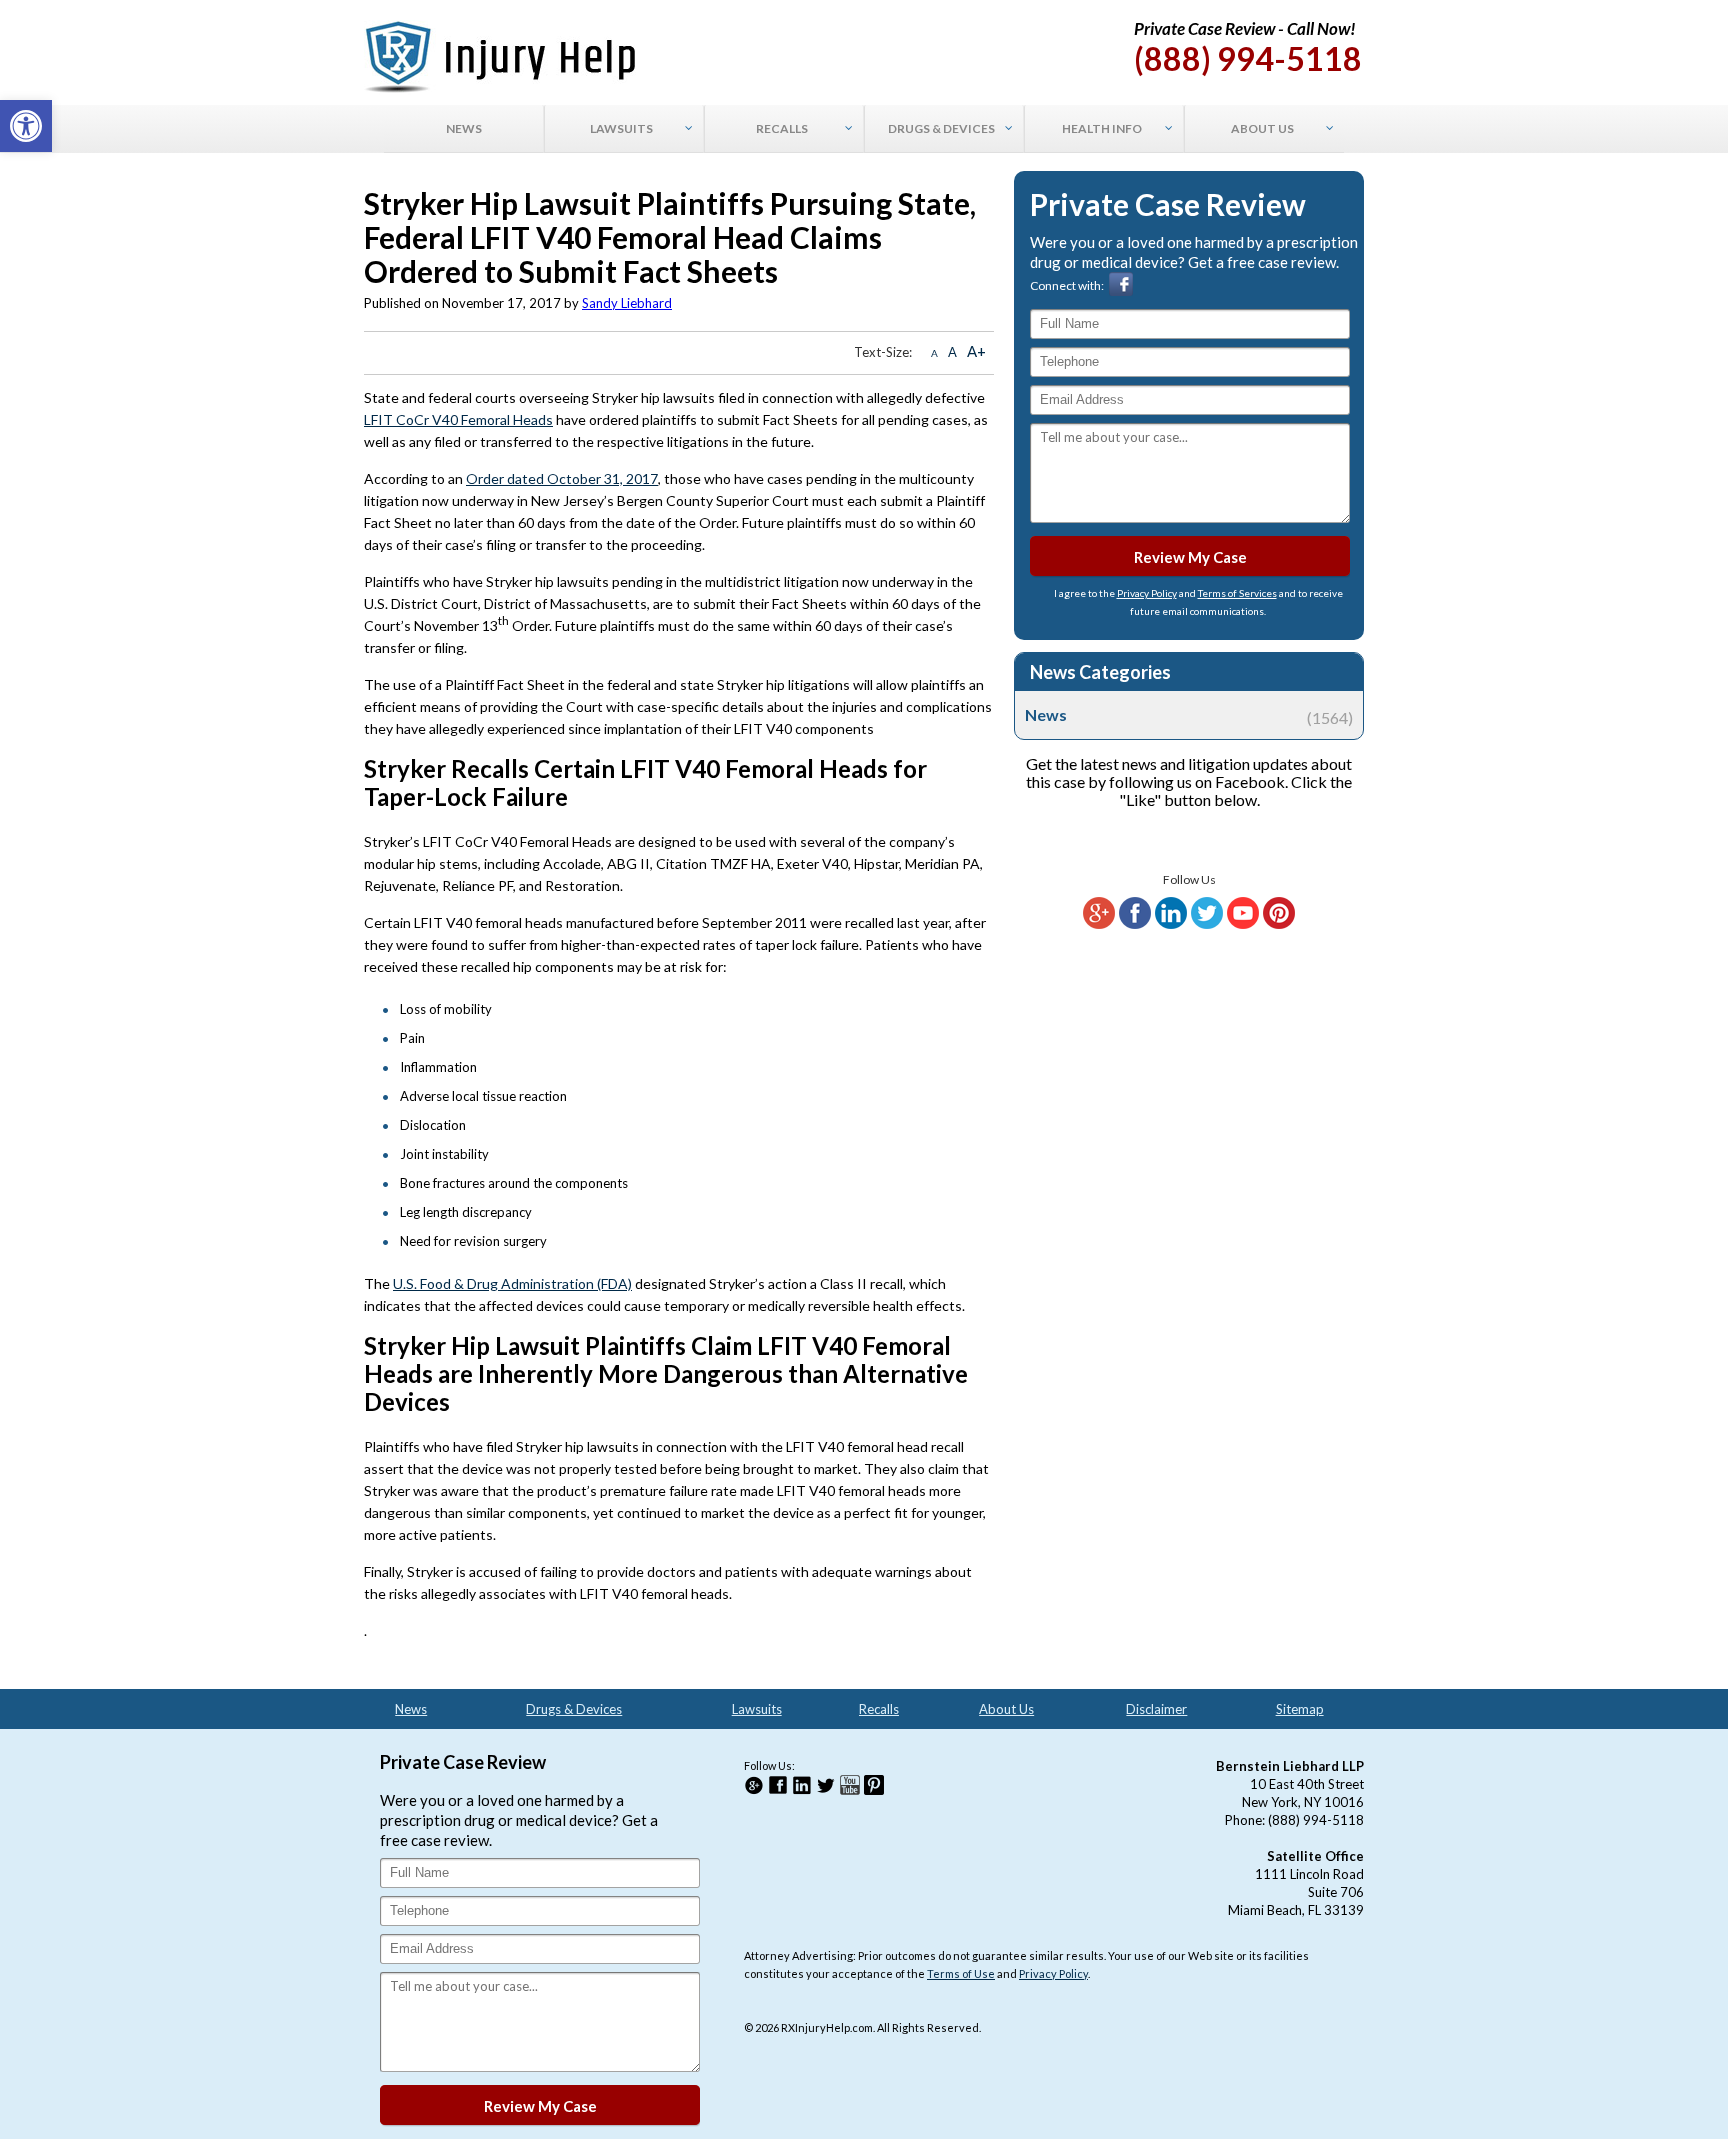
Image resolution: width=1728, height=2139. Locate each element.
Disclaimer (1156, 1709)
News (1189, 715)
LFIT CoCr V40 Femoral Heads (458, 419)
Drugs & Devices (574, 1709)
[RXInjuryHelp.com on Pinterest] (1279, 924)
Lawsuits (757, 1709)
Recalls (879, 1709)
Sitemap (1300, 1709)
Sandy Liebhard (627, 303)
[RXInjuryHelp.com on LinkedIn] (1171, 924)
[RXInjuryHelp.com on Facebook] (1135, 924)
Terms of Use (961, 1973)
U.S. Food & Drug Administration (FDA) (512, 1283)
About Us (1006, 1709)
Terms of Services (1237, 593)
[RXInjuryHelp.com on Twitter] (1207, 924)
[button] (26, 126)
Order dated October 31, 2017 (562, 478)
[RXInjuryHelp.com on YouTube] (1243, 924)
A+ (976, 351)
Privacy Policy (1147, 593)
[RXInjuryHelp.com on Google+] (1099, 924)
